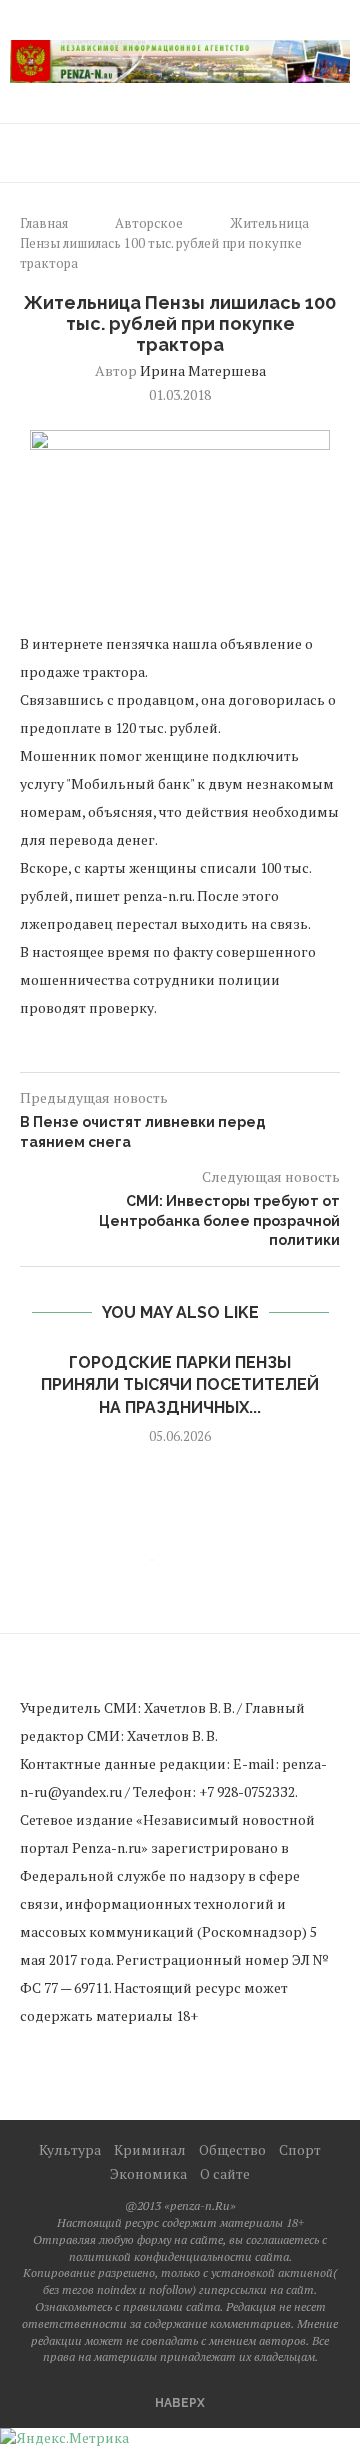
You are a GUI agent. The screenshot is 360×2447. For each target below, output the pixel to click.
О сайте (225, 2173)
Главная (44, 223)
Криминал (150, 2149)
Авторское (149, 223)
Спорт (300, 2149)
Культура (70, 2149)
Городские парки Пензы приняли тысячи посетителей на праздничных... (180, 1385)
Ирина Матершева (203, 370)
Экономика (148, 2173)
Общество (232, 2149)
